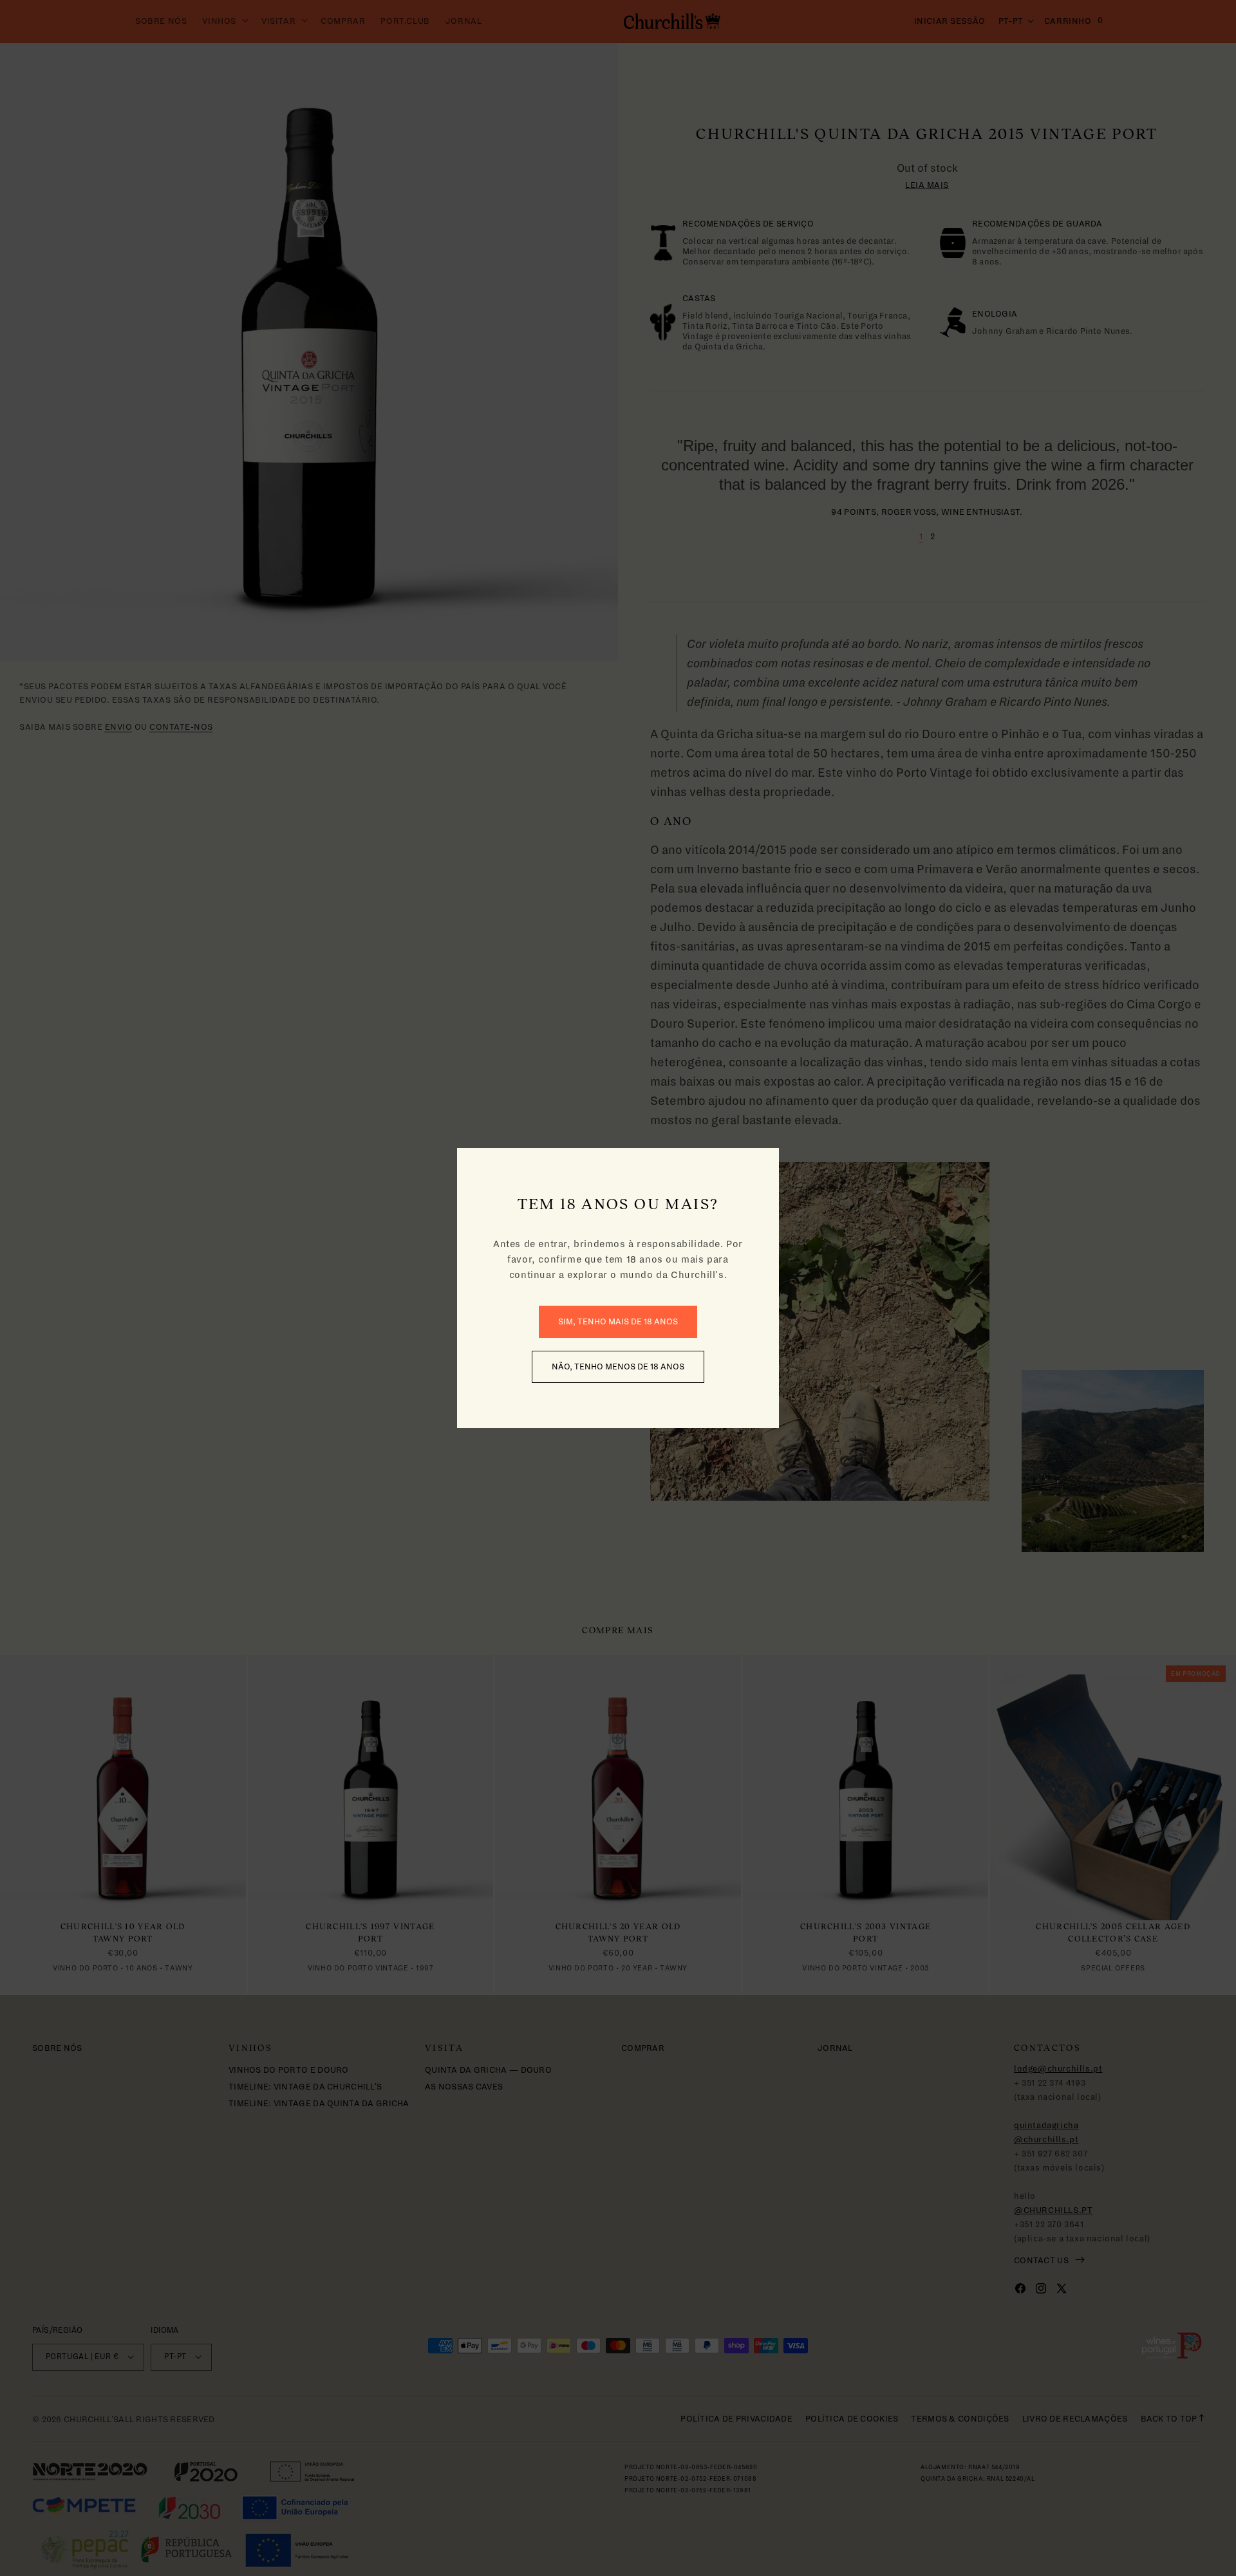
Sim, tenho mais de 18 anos (618, 1322)
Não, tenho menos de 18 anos (618, 1367)
